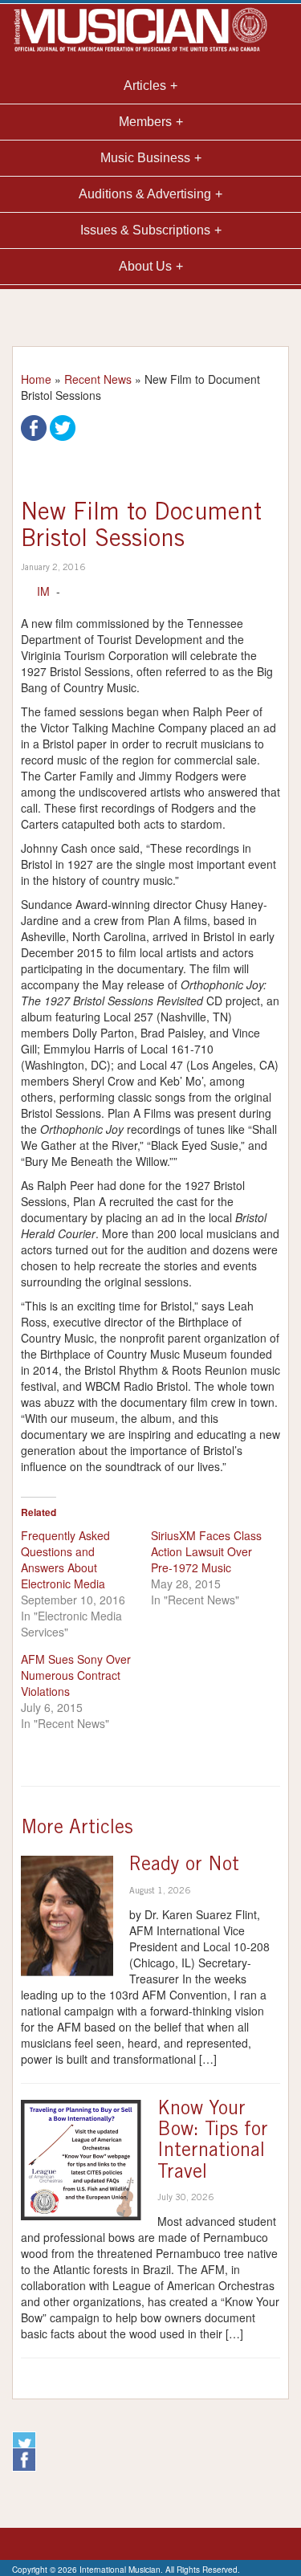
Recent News (98, 379)
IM (43, 591)
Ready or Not (184, 1866)
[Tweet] (63, 426)
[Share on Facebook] (34, 426)
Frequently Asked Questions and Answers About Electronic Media (65, 1559)
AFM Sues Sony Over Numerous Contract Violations (76, 1675)
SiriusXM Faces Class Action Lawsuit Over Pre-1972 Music (206, 1551)
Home (36, 379)
